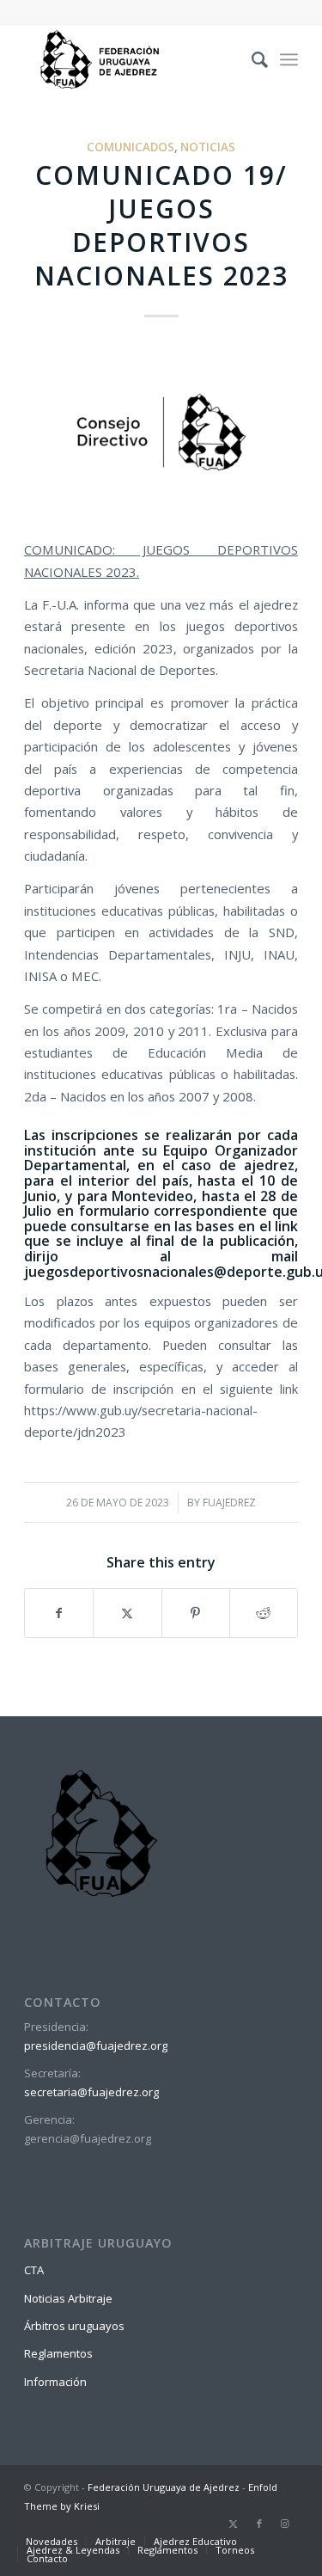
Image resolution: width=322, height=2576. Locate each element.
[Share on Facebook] (59, 1613)
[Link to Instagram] (285, 2524)
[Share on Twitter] (127, 1613)
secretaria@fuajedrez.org (91, 2092)
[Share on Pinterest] (196, 1613)
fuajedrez (229, 1503)
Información (55, 2382)
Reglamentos (58, 2353)
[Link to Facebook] (259, 2524)
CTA (34, 2270)
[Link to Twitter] (234, 2524)
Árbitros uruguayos (74, 2326)
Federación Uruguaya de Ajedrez (164, 2487)
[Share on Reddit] (264, 1613)
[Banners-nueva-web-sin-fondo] (134, 59)
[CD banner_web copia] (161, 434)
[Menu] (289, 59)
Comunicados (131, 147)
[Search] (251, 59)
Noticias (208, 147)
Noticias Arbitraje (68, 2298)
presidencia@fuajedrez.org (96, 2045)
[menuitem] (251, 59)
